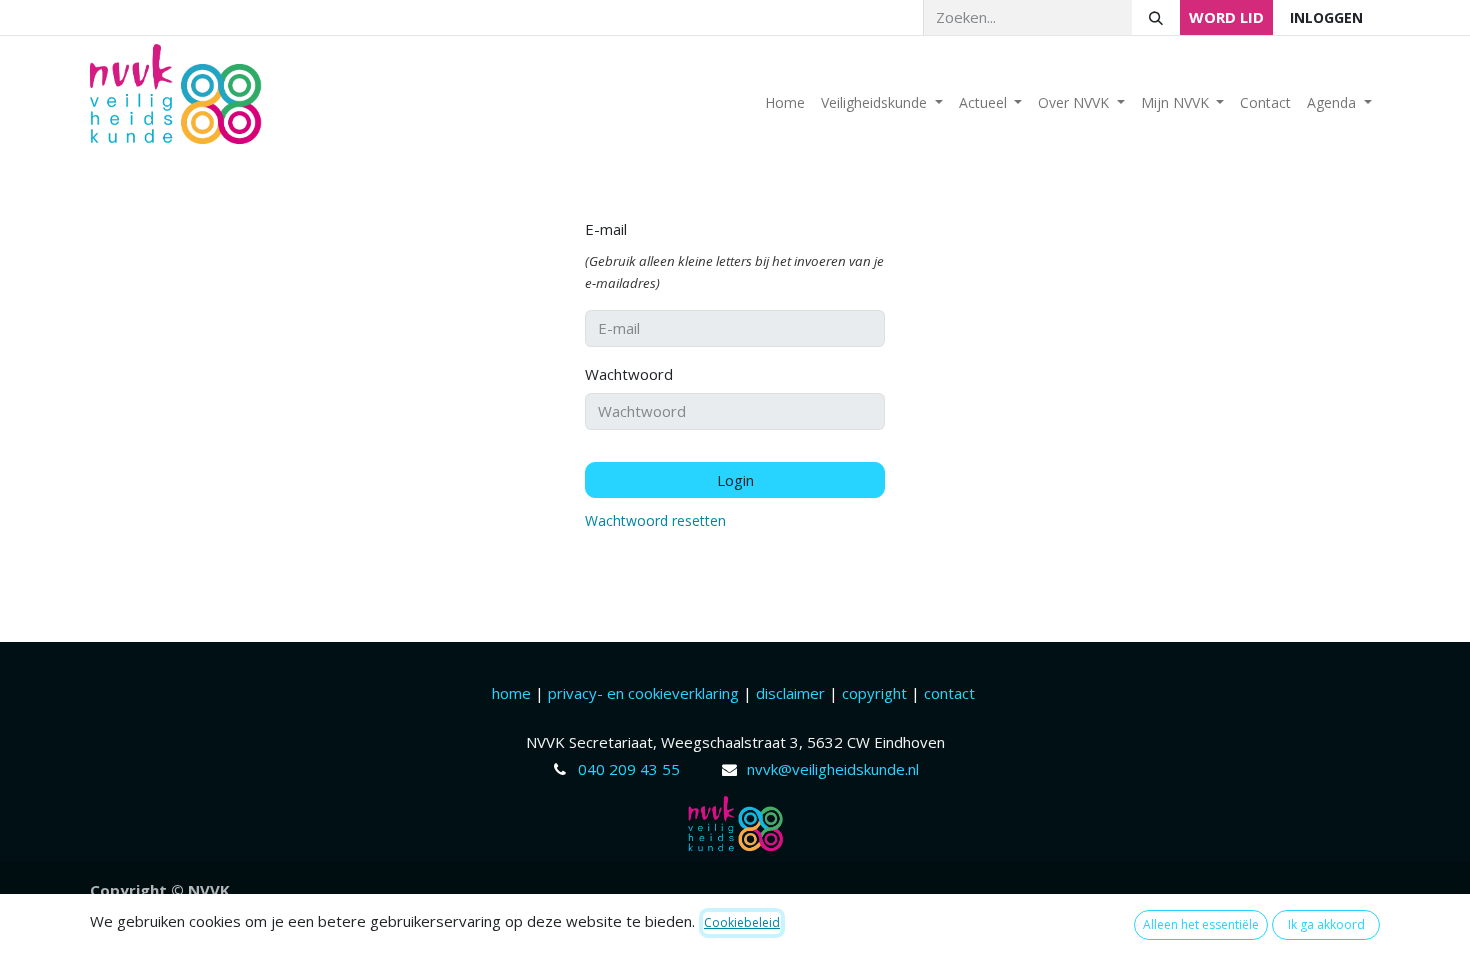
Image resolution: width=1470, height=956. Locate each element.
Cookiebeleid (742, 922)
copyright (874, 693)
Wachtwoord (629, 374)
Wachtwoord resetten (655, 520)
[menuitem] (785, 102)
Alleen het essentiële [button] (1201, 924)
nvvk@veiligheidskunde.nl (833, 769)
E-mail (606, 229)
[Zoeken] (1156, 17)
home (513, 693)
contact (949, 693)
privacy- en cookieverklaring (643, 693)
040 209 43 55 (629, 769)
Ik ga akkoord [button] (1326, 924)
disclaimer (792, 693)
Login (735, 480)
